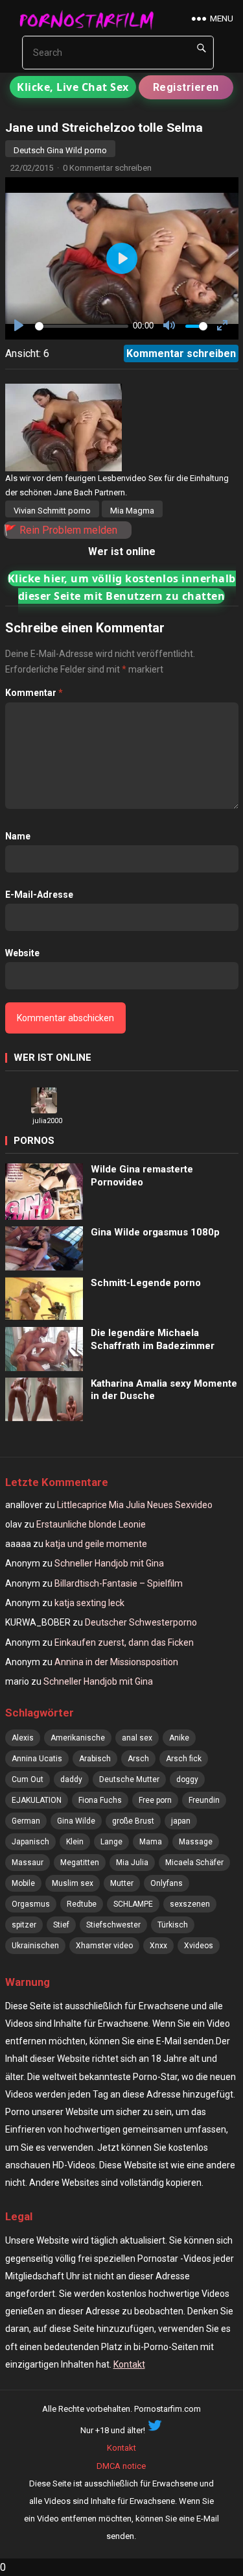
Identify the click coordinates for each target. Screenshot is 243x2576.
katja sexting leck (89, 1603)
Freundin (204, 1800)
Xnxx (158, 1946)
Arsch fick (184, 1759)
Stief (61, 1925)
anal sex (137, 1738)
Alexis (23, 1738)
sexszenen (190, 1904)
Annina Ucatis (37, 1759)
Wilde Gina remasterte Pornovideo (142, 1176)
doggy (187, 1779)
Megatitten (80, 1863)
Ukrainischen (35, 1946)
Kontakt (129, 2364)
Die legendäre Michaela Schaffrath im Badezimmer (153, 1339)
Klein (75, 1842)
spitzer (24, 1925)
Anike (179, 1738)
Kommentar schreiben (181, 353)
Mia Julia (132, 1863)
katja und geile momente (96, 1544)
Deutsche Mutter (129, 1779)
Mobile (23, 1883)
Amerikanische (78, 1738)
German (26, 1821)
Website (22, 953)
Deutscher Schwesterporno (141, 1622)
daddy (71, 1779)
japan (181, 1821)
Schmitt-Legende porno (146, 1283)
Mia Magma (132, 511)
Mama (151, 1842)
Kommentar (34, 693)
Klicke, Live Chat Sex (73, 87)
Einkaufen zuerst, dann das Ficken (124, 1642)
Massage (196, 1842)
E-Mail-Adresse (39, 895)
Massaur (28, 1863)
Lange (111, 1842)
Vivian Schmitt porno (52, 511)
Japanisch (30, 1842)
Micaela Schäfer (194, 1863)
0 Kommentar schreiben (107, 168)
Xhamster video (104, 1946)
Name (18, 836)
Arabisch (95, 1759)
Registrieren (186, 87)
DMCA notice (121, 2466)
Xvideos (199, 1946)
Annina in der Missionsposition (116, 1662)
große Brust (133, 1821)
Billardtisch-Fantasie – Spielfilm (119, 1583)
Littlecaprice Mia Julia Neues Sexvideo (135, 1505)
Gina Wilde (76, 1821)
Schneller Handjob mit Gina (109, 1563)
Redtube (82, 1904)
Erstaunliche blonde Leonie (91, 1524)
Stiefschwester (113, 1925)
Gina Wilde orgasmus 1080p (155, 1232)
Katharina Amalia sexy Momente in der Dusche (164, 1390)
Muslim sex (73, 1883)
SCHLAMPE (133, 1904)
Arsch (138, 1759)
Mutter (122, 1883)
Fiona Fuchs (100, 1800)
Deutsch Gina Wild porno (60, 150)
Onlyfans (167, 1883)
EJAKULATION (37, 1800)
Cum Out (28, 1779)
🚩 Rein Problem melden (61, 530)
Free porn (155, 1800)
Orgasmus (31, 1904)
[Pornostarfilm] (91, 19)
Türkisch (173, 1925)
